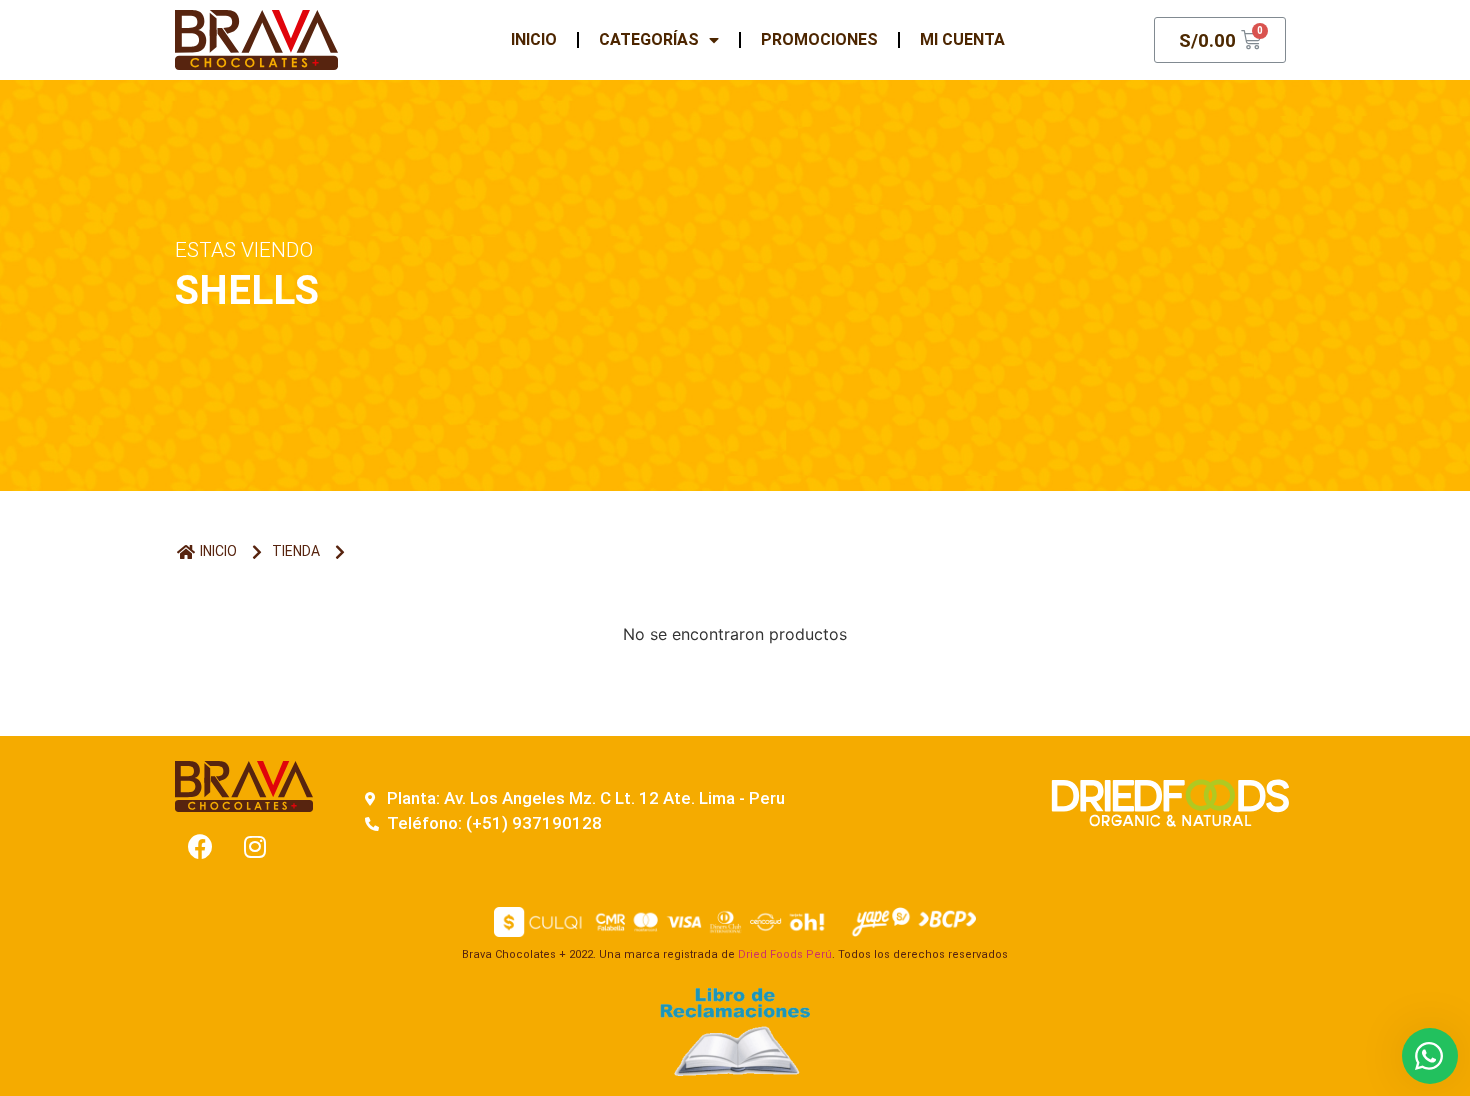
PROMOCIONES (819, 39)
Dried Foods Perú (785, 954)
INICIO (534, 39)
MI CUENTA (962, 39)
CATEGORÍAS (649, 39)
